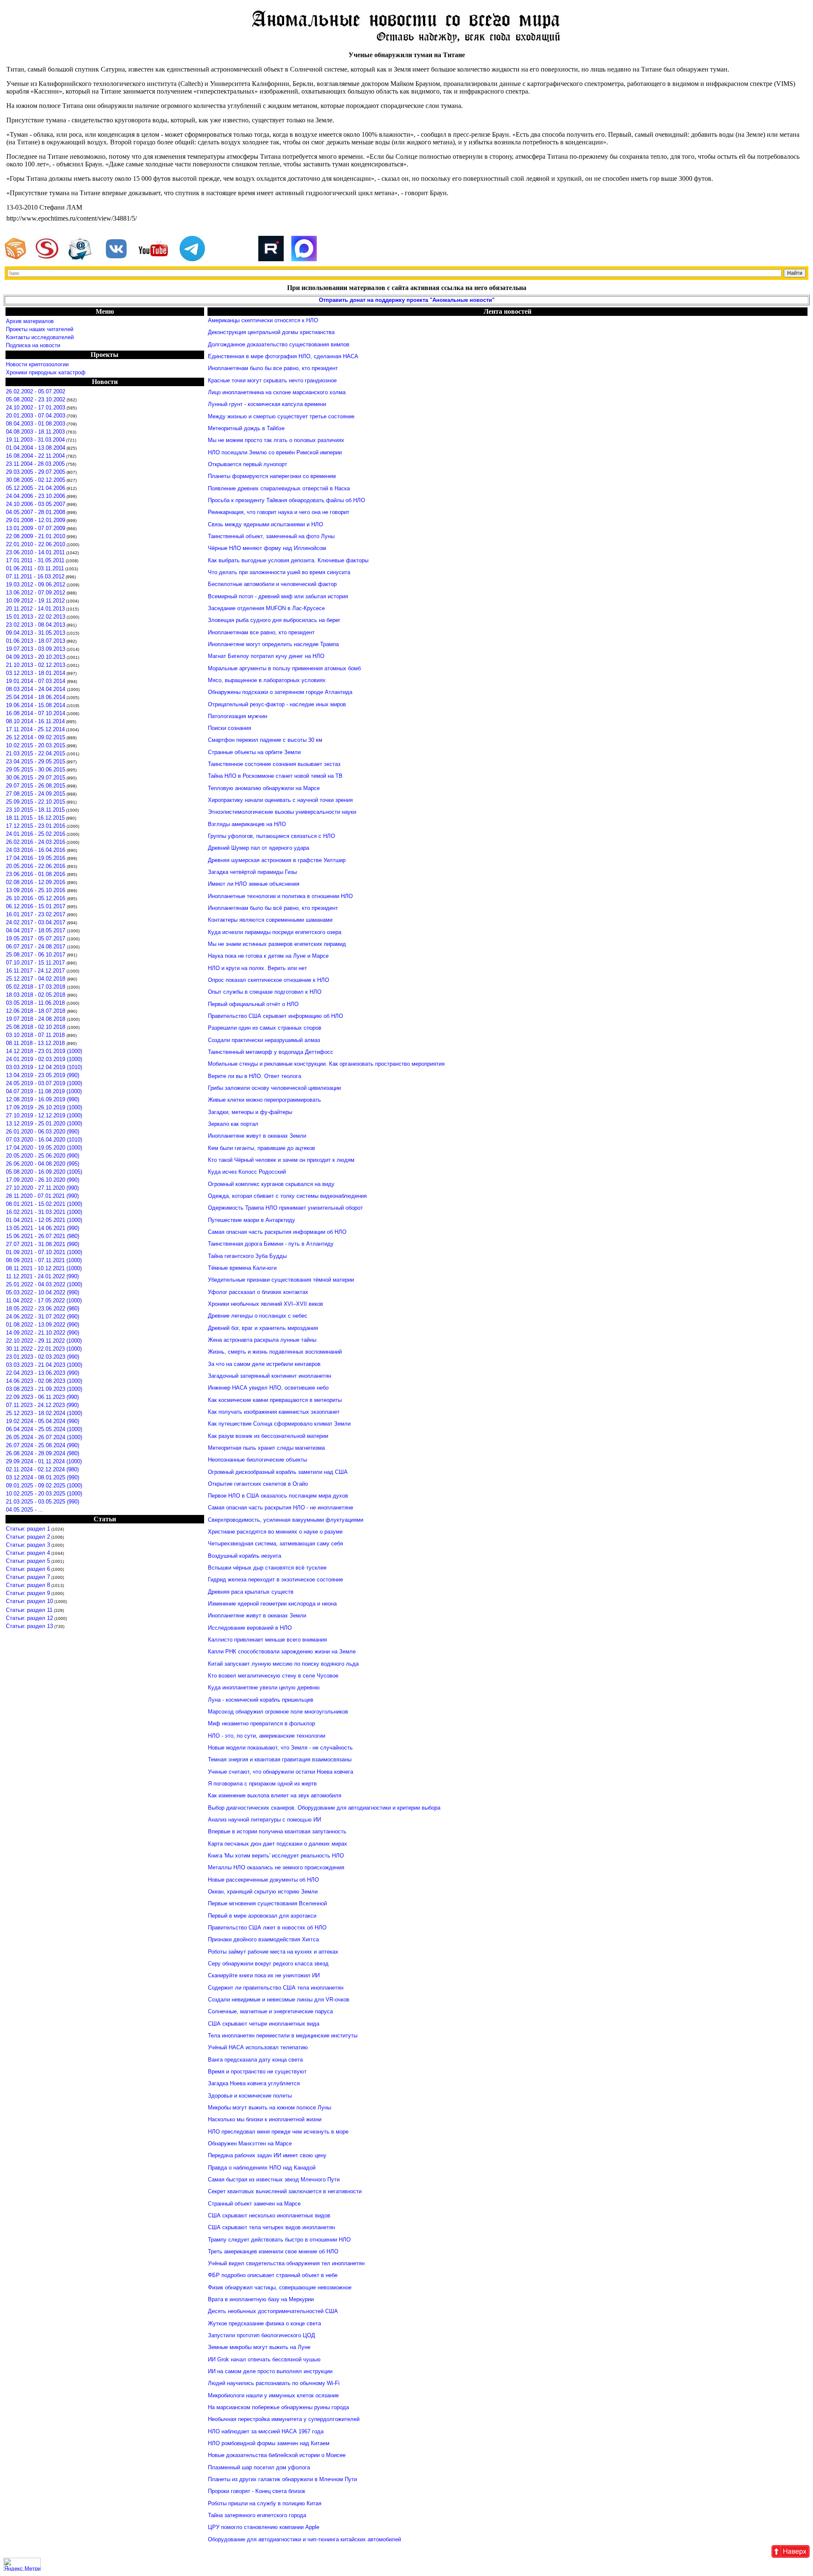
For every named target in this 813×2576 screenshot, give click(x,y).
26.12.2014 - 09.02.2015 (36, 737)
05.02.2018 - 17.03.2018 (36, 987)
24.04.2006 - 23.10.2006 (36, 496)
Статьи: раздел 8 (28, 1585)
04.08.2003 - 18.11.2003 (35, 432)
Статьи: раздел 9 (28, 1593)
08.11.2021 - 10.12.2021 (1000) (44, 1268)
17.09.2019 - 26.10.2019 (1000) (44, 1107)
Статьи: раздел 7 (28, 1577)
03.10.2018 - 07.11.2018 (36, 1035)
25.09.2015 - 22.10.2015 (36, 802)
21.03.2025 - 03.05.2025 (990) (43, 1502)
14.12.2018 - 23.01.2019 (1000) (44, 1051)
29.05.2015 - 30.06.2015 (36, 770)
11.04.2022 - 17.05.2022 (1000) (44, 1300)
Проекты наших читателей (40, 329)
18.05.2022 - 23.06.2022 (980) (43, 1309)
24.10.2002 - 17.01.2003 (36, 408)
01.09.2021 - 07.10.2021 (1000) (44, 1252)
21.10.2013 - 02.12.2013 (36, 665)
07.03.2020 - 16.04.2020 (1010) (44, 1140)
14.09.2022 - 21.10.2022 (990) (43, 1333)
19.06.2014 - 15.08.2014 (36, 705)
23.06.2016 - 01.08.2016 (36, 874)
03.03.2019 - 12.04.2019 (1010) (44, 1067)
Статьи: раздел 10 (29, 1601)
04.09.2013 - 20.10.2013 (36, 657)
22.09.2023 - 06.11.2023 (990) (42, 1397)
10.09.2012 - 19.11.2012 (35, 601)
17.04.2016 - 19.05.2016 (36, 858)
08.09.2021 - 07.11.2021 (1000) (44, 1260)
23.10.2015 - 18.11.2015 (35, 810)
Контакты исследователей (40, 337)
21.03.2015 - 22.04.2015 (36, 753)
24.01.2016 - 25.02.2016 (36, 834)
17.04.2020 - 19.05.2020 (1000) (44, 1148)
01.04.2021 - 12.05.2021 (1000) (44, 1220)
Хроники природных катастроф (46, 372)
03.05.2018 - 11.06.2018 (36, 1003)
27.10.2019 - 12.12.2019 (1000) (44, 1115)
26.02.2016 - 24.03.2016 (36, 842)
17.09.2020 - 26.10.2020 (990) (43, 1180)
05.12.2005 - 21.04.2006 (36, 488)
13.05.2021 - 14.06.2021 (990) (43, 1228)
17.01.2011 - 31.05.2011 (35, 560)
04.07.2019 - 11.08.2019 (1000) (44, 1091)
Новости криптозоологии (37, 364)
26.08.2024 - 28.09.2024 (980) (43, 1453)
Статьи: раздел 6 (28, 1569)
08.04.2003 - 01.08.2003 (36, 424)
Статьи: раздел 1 (28, 1529)
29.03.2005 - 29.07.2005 (36, 472)
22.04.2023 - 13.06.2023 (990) (43, 1373)
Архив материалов (30, 321)
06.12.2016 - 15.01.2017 (36, 906)
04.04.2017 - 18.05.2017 (36, 930)
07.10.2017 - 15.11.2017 (36, 963)
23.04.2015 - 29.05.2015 (36, 761)
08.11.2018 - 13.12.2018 (36, 1043)
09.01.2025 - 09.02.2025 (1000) (44, 1486)
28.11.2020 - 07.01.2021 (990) (42, 1196)
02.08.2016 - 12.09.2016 (36, 882)
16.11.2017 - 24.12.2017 (36, 971)
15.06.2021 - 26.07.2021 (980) (43, 1236)
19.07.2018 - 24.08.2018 (36, 1019)
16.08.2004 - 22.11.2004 (35, 456)
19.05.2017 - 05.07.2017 (36, 938)
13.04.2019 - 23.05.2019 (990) (43, 1075)
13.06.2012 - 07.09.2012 (36, 593)
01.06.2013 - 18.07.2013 (36, 641)
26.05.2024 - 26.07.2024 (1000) (44, 1437)
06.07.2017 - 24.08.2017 (36, 947)
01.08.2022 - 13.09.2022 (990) (43, 1325)
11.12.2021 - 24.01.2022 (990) (42, 1276)
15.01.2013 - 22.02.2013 (36, 617)
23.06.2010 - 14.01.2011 (35, 552)
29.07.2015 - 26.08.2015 (36, 786)
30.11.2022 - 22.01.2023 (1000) (44, 1349)
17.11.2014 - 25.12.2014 (35, 729)
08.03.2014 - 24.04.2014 (36, 689)
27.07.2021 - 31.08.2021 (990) (43, 1244)
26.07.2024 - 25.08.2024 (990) (43, 1445)
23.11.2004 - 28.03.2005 (35, 464)
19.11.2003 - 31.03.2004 (35, 440)
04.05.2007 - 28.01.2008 (36, 512)
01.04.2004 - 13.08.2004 (36, 448)
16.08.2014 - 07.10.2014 (36, 713)
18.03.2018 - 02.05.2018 (36, 995)
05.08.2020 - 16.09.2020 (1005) (44, 1172)
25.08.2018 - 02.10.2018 (36, 1027)
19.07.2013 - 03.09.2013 (36, 649)
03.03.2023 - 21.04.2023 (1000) (44, 1365)
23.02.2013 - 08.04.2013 (36, 625)
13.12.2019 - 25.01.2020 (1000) (44, 1124)
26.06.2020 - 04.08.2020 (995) (43, 1164)
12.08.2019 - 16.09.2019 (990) (43, 1099)
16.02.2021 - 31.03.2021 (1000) (44, 1212)
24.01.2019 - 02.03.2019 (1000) (44, 1059)
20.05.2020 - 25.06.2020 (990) (43, 1156)
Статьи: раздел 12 (29, 1618)
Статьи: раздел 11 (29, 1610)
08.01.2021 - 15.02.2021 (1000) (44, 1204)
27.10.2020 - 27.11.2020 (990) (42, 1188)
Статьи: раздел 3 (28, 1545)
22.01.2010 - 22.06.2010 (36, 544)
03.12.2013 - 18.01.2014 (36, 673)
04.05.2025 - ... (25, 1510)
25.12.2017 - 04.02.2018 (36, 979)
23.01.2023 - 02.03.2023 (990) (43, 1357)
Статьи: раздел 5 (28, 1561)
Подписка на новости (33, 345)
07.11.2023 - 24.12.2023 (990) (42, 1405)
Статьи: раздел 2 (28, 1537)
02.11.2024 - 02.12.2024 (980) (42, 1469)
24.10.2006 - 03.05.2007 (36, 504)
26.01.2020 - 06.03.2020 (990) (43, 1132)
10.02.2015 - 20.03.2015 (36, 745)
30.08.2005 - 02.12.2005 (36, 480)
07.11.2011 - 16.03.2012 (35, 576)
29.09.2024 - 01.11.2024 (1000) (44, 1461)
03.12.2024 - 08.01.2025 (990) (43, 1477)
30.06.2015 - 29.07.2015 (36, 778)
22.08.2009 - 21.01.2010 (36, 536)
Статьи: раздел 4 (28, 1553)
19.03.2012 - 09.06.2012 (36, 585)
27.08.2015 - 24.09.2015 (36, 794)
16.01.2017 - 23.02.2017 (36, 914)
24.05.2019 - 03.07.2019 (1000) (44, 1083)
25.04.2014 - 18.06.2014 (36, 697)
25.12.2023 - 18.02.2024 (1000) (44, 1413)
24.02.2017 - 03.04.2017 (36, 922)
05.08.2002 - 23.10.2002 (36, 399)
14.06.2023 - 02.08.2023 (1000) (44, 1381)
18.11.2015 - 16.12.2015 (35, 818)
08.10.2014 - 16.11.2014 (35, 721)
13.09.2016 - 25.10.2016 (36, 890)
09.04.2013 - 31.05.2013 (36, 633)
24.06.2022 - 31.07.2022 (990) (43, 1317)
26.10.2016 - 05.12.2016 (36, 898)
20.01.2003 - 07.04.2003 (36, 416)
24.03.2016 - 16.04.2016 (36, 850)
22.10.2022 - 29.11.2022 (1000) (44, 1341)
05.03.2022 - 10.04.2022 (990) (43, 1292)
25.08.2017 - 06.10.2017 (36, 955)
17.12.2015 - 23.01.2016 (36, 826)
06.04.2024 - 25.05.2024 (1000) (44, 1429)
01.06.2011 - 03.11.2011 (35, 568)
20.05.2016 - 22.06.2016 (36, 866)
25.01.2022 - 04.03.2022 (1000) (44, 1284)
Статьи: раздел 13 (29, 1626)
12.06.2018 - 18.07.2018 (36, 1011)
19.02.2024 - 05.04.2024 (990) (43, 1421)
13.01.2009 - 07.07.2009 (36, 528)
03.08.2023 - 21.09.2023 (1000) (44, 1389)
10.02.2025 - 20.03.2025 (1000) (44, 1494)
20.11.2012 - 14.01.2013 (35, 609)
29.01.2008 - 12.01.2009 (36, 520)
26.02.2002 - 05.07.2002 (36, 391)
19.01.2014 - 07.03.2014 (36, 681)
